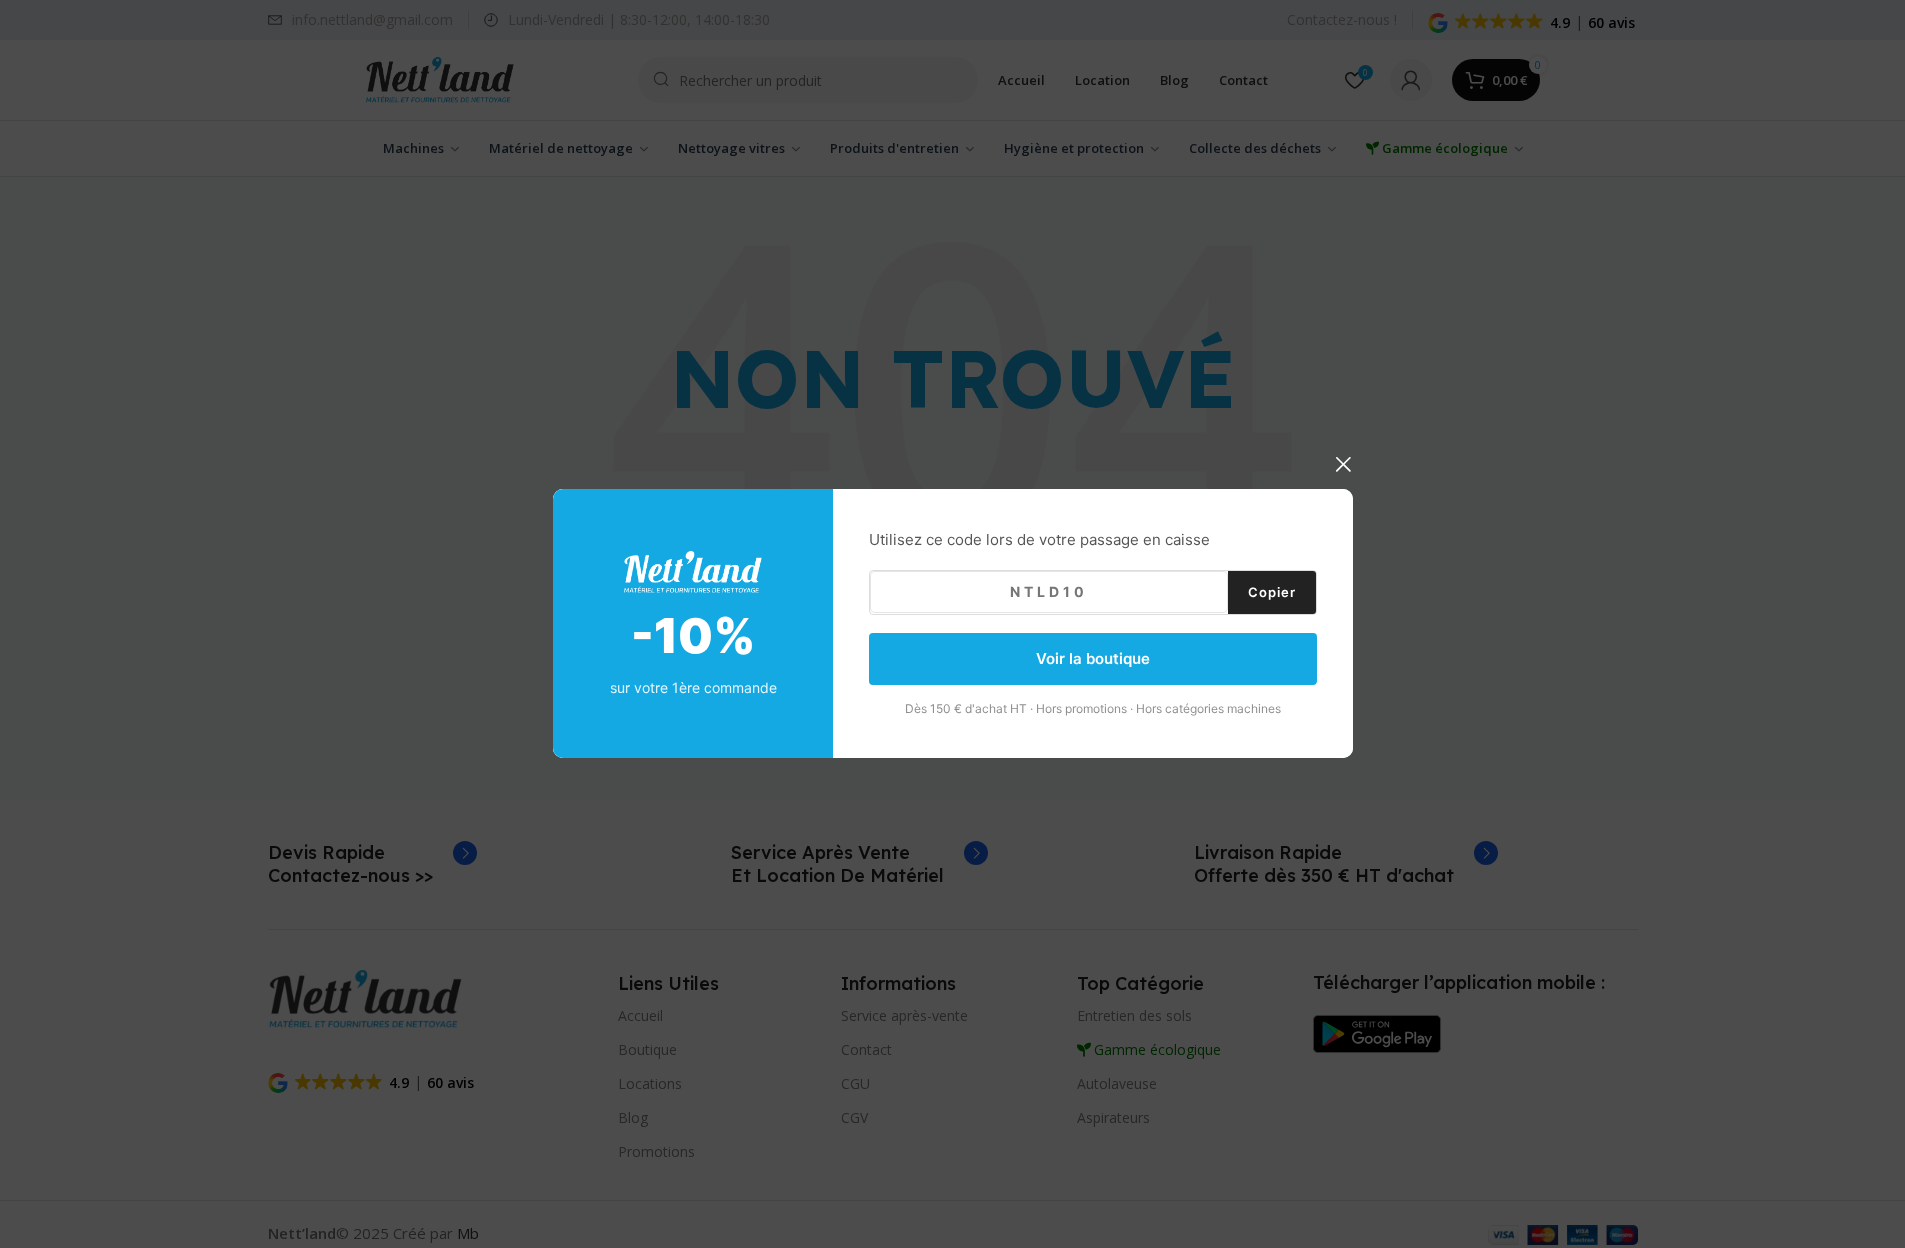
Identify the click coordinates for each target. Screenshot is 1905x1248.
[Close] (1343, 464)
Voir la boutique (1093, 658)
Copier (1272, 592)
